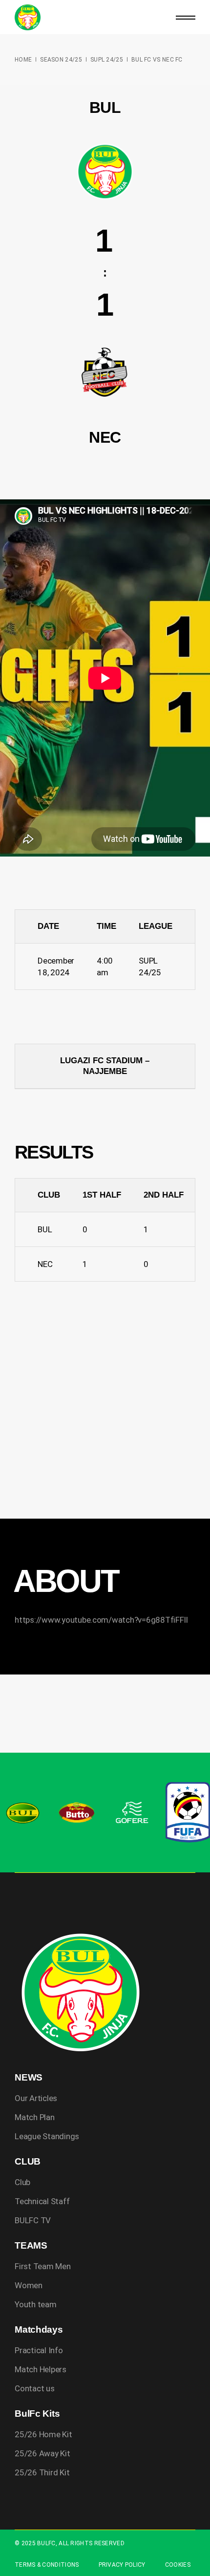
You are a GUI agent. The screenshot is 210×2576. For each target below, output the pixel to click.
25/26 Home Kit (43, 2434)
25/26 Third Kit (42, 2472)
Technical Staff (42, 2201)
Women (29, 2285)
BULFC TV (33, 2220)
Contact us (34, 2388)
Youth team (35, 2304)
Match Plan (34, 2117)
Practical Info (39, 2350)
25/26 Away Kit (42, 2453)
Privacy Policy (122, 2565)
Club (22, 2182)
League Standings (47, 2136)
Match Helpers (41, 2369)
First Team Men (42, 2266)
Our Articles (36, 2098)
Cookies (178, 2565)
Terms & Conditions (47, 2565)
